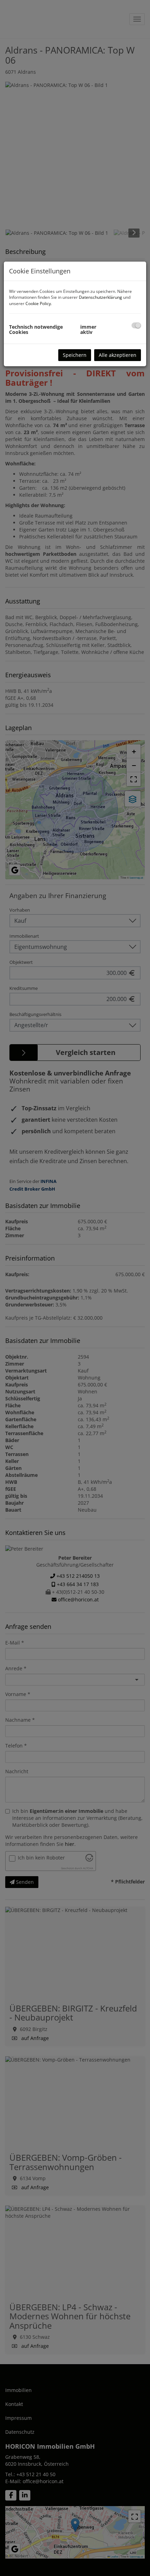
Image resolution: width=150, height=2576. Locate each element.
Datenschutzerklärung (100, 297)
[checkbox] (136, 325)
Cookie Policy (38, 303)
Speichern (75, 355)
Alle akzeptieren (118, 355)
